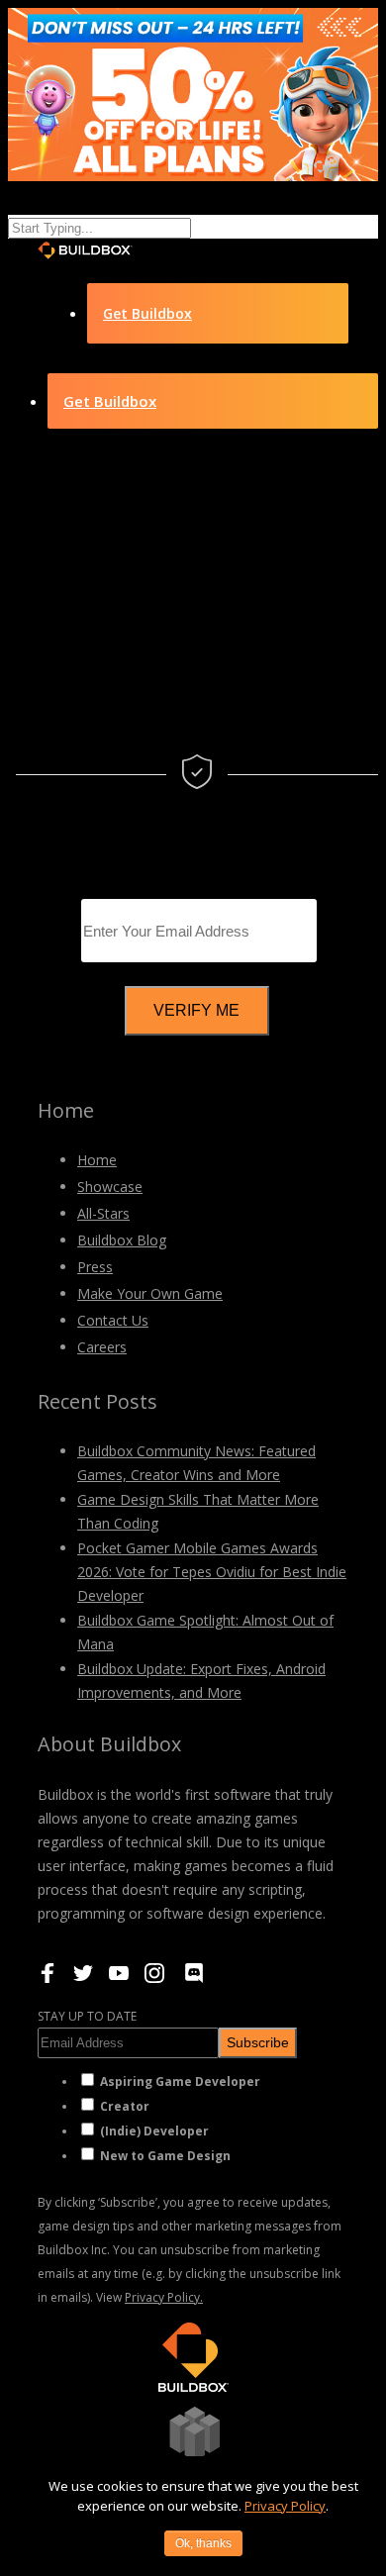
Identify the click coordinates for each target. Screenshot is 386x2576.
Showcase (110, 1187)
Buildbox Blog (122, 1240)
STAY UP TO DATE (87, 2016)
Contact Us (113, 1320)
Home (97, 1160)
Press (95, 1267)
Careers (102, 1347)
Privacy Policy (285, 2506)
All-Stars (103, 1213)
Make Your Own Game (150, 1293)
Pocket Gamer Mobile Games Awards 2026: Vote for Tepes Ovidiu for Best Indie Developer (212, 1572)
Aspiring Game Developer (180, 2081)
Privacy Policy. (164, 2297)
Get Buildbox (147, 313)
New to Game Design (165, 2156)
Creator (125, 2106)
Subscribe (258, 2042)
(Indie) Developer (154, 2131)
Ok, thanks (203, 2543)
